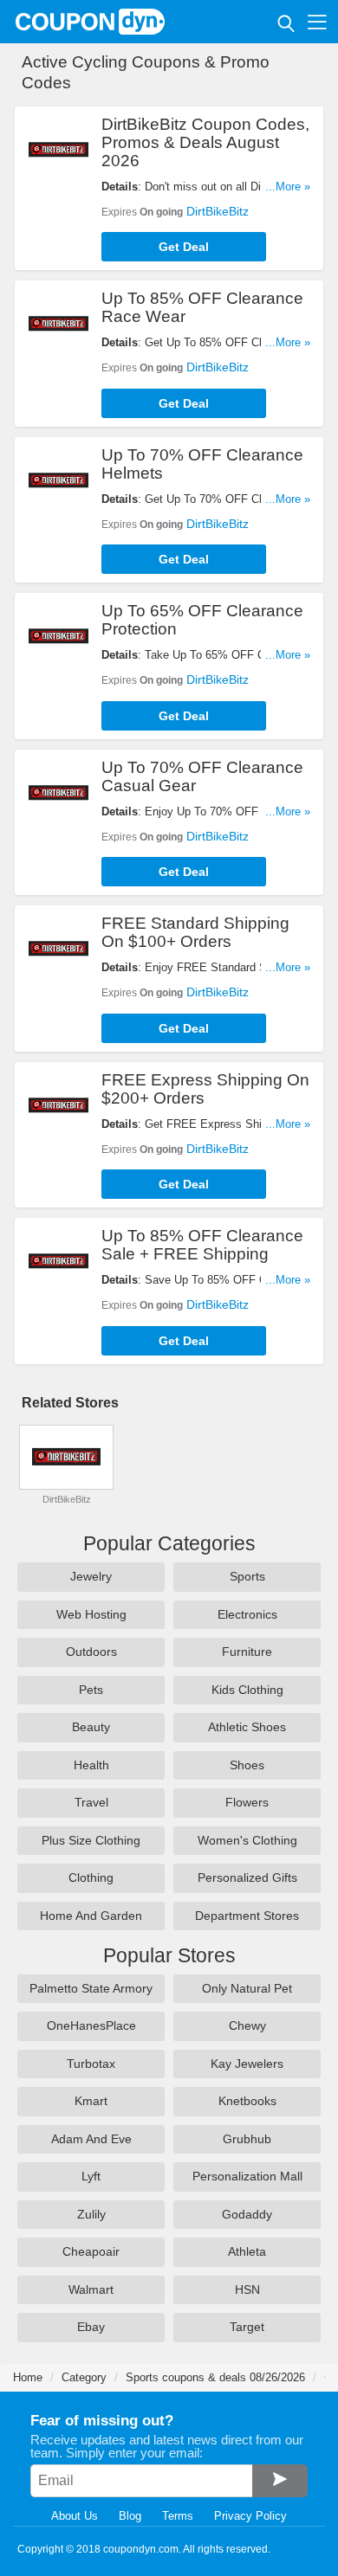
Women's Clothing (247, 1840)
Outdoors (91, 1652)
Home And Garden (91, 1916)
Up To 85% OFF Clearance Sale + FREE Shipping (202, 1245)
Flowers (247, 1802)
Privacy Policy (250, 2516)
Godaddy (247, 2214)
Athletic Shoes (247, 1727)
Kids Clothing (247, 1690)
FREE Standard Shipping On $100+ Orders (195, 932)
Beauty (91, 1727)
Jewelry (91, 1576)
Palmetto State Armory (91, 1988)
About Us (75, 2516)
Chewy (247, 2025)
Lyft (91, 2176)
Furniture (247, 1652)
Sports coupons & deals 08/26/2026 (215, 2377)
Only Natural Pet (247, 1988)
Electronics (247, 1614)
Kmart (91, 2101)
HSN (247, 2289)
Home (28, 2377)
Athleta (247, 2251)
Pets (91, 1690)
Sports (247, 1576)
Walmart (91, 2289)
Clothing (91, 1877)
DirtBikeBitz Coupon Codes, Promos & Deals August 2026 (205, 142)
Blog (130, 2516)
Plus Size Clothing (91, 1840)
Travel (91, 1802)
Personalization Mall (247, 2176)
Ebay (91, 2327)
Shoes (247, 1765)
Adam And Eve (91, 2139)
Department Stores (247, 1916)
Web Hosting (91, 1614)
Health (91, 1765)
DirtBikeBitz (218, 211)
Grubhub (247, 2139)
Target (247, 2327)
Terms (178, 2516)
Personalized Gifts (247, 1877)
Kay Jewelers (247, 2064)
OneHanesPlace (91, 2025)
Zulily (91, 2214)
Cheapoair (91, 2251)
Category (84, 2377)
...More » (288, 187)
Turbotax (91, 2064)
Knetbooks (247, 2101)
